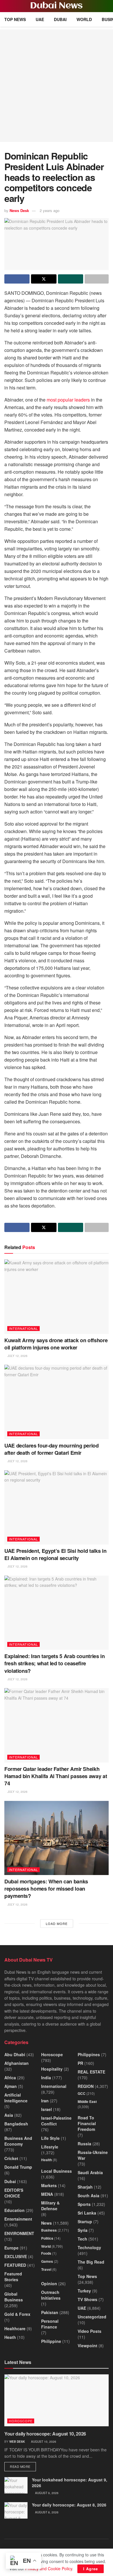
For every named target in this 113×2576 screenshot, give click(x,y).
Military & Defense (50, 2206)
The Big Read (91, 2262)
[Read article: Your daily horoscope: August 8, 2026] (16, 2510)
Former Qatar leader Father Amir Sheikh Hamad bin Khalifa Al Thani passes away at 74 (56, 1776)
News (47, 2223)
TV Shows (88, 2299)
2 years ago (50, 210)
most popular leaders (68, 400)
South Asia (89, 2196)
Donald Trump (18, 2167)
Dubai (60, 19)
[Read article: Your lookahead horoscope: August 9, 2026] (16, 2485)
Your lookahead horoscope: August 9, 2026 (70, 2483)
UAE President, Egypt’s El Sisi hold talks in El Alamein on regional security (55, 1554)
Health (47, 2160)
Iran (45, 2101)
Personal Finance (50, 2324)
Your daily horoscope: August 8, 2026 (69, 2505)
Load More (57, 1923)
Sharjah (85, 2187)
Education (14, 2210)
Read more (23, 2466)
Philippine (51, 2341)
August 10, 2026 (43, 2442)
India (46, 2078)
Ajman (11, 2086)
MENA (47, 2194)
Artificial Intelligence (16, 2098)
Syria (83, 2230)
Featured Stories (13, 2277)
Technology (89, 2247)
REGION (86, 2086)
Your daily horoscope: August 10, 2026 (45, 2434)
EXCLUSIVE (16, 2256)
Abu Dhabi (15, 2054)
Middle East (87, 2101)
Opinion (49, 2283)
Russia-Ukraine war (93, 2155)
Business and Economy (18, 2141)
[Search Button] (106, 6)
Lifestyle (50, 2147)
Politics (47, 2238)
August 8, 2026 (46, 2512)
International (23, 1328)
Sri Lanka (87, 2213)
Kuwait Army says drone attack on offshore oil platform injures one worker (56, 1344)
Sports (84, 2204)
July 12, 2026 (17, 1356)
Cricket (11, 2158)
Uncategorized (92, 2317)
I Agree (91, 2569)
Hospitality (52, 2069)
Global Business (14, 2297)
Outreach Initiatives (51, 2295)
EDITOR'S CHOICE (14, 2193)
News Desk (19, 210)
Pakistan (50, 2312)
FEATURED (15, 2265)
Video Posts (90, 2331)
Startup (85, 2221)
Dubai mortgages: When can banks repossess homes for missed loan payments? (46, 1889)
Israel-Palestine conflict (56, 2121)
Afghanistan (17, 2063)
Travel (46, 2269)
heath (10, 2337)
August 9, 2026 (46, 2493)
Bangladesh (16, 2124)
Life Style (50, 2138)
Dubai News (56, 6)
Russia (84, 2144)
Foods (46, 2253)
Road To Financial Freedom (87, 2123)
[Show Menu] (7, 6)
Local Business (57, 2171)
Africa (10, 2078)
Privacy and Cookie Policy (49, 2568)
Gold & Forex (17, 2314)
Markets (49, 2185)
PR (80, 2063)
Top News (15, 19)
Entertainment (18, 2219)
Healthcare (15, 2328)
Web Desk (17, 2442)
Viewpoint (88, 2346)
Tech (82, 2239)
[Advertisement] (57, 86)
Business (49, 2230)
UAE (40, 19)
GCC (82, 2093)
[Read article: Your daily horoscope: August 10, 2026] (57, 2400)
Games (47, 2261)
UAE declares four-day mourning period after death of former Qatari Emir (52, 1449)
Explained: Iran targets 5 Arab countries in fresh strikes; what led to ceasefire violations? (55, 1663)
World (84, 19)
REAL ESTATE (91, 2072)
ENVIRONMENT (19, 2233)
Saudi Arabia (90, 2172)
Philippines (89, 2054)
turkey (84, 2291)
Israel (47, 2109)
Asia (9, 2115)
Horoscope (52, 2054)
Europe (11, 2248)
